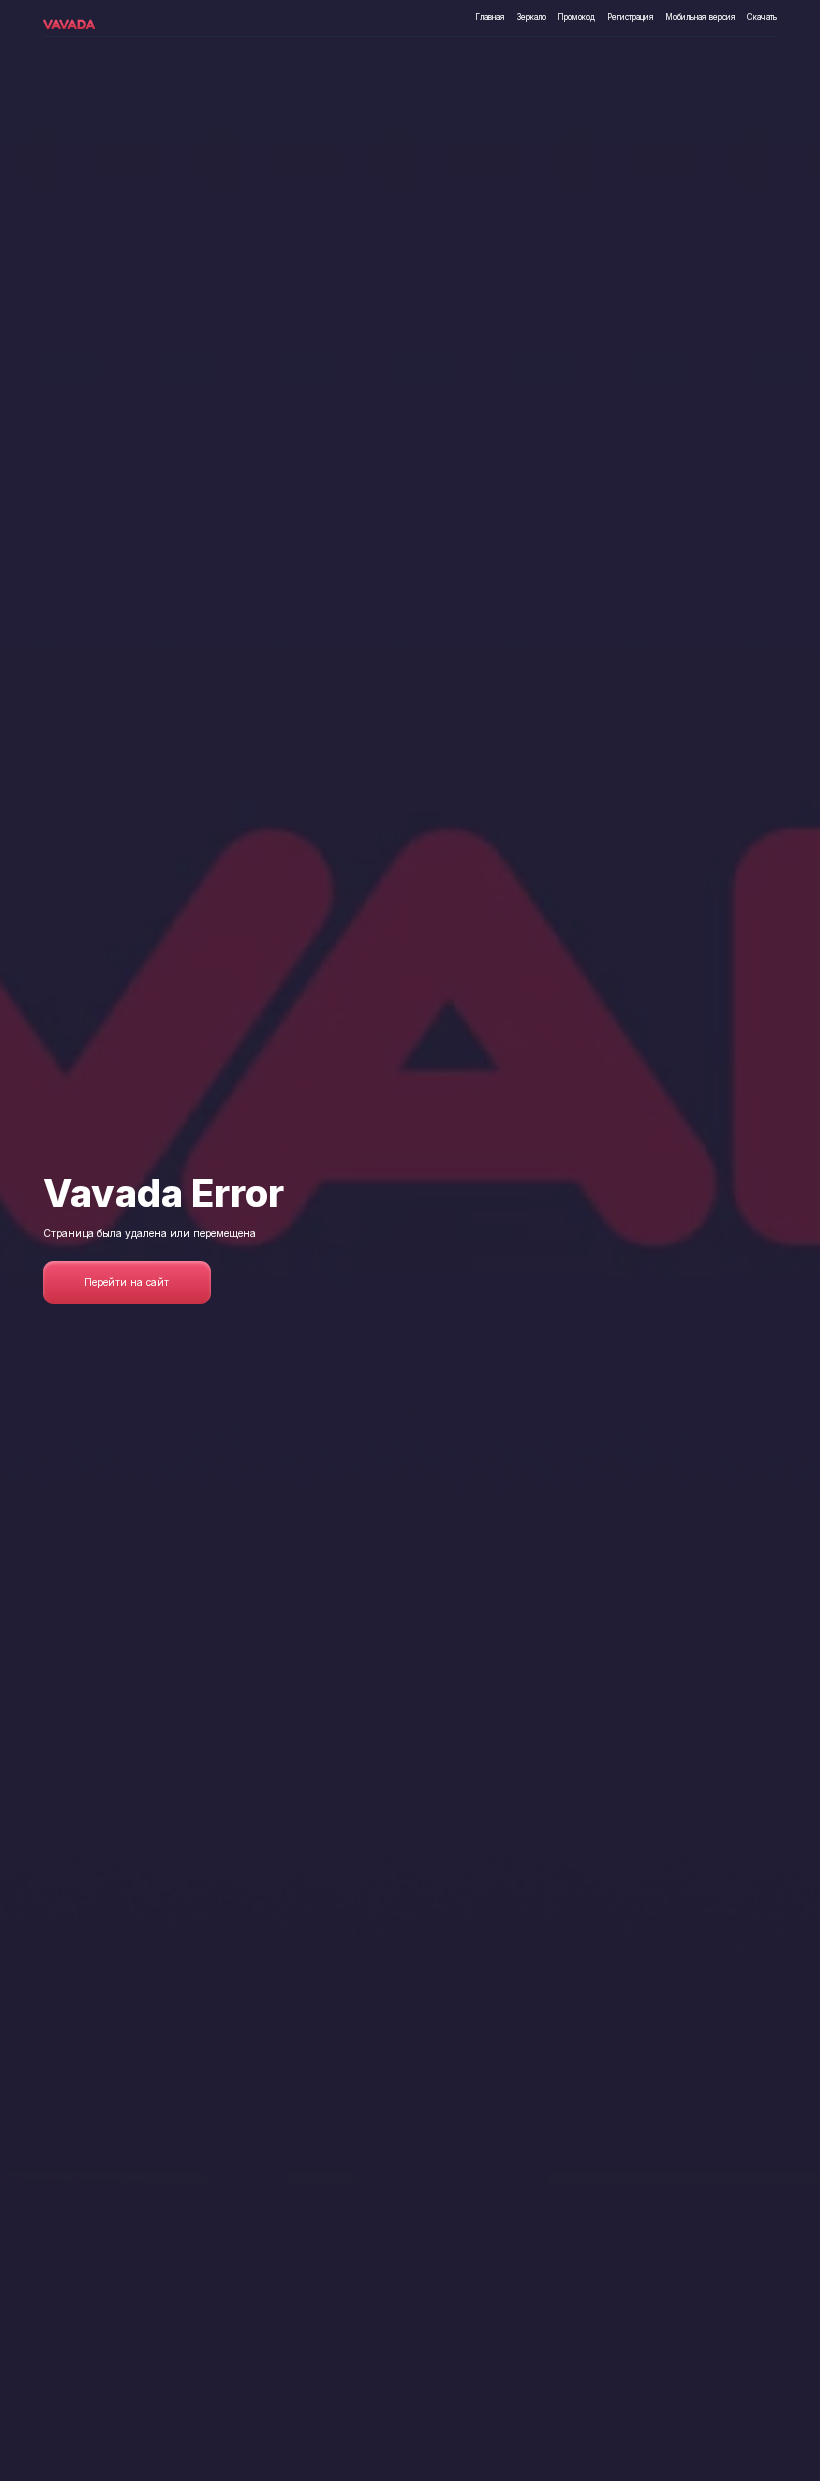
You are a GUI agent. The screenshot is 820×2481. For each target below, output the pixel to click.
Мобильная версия (700, 17)
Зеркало (531, 17)
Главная (490, 17)
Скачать (762, 17)
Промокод (576, 17)
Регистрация (630, 17)
